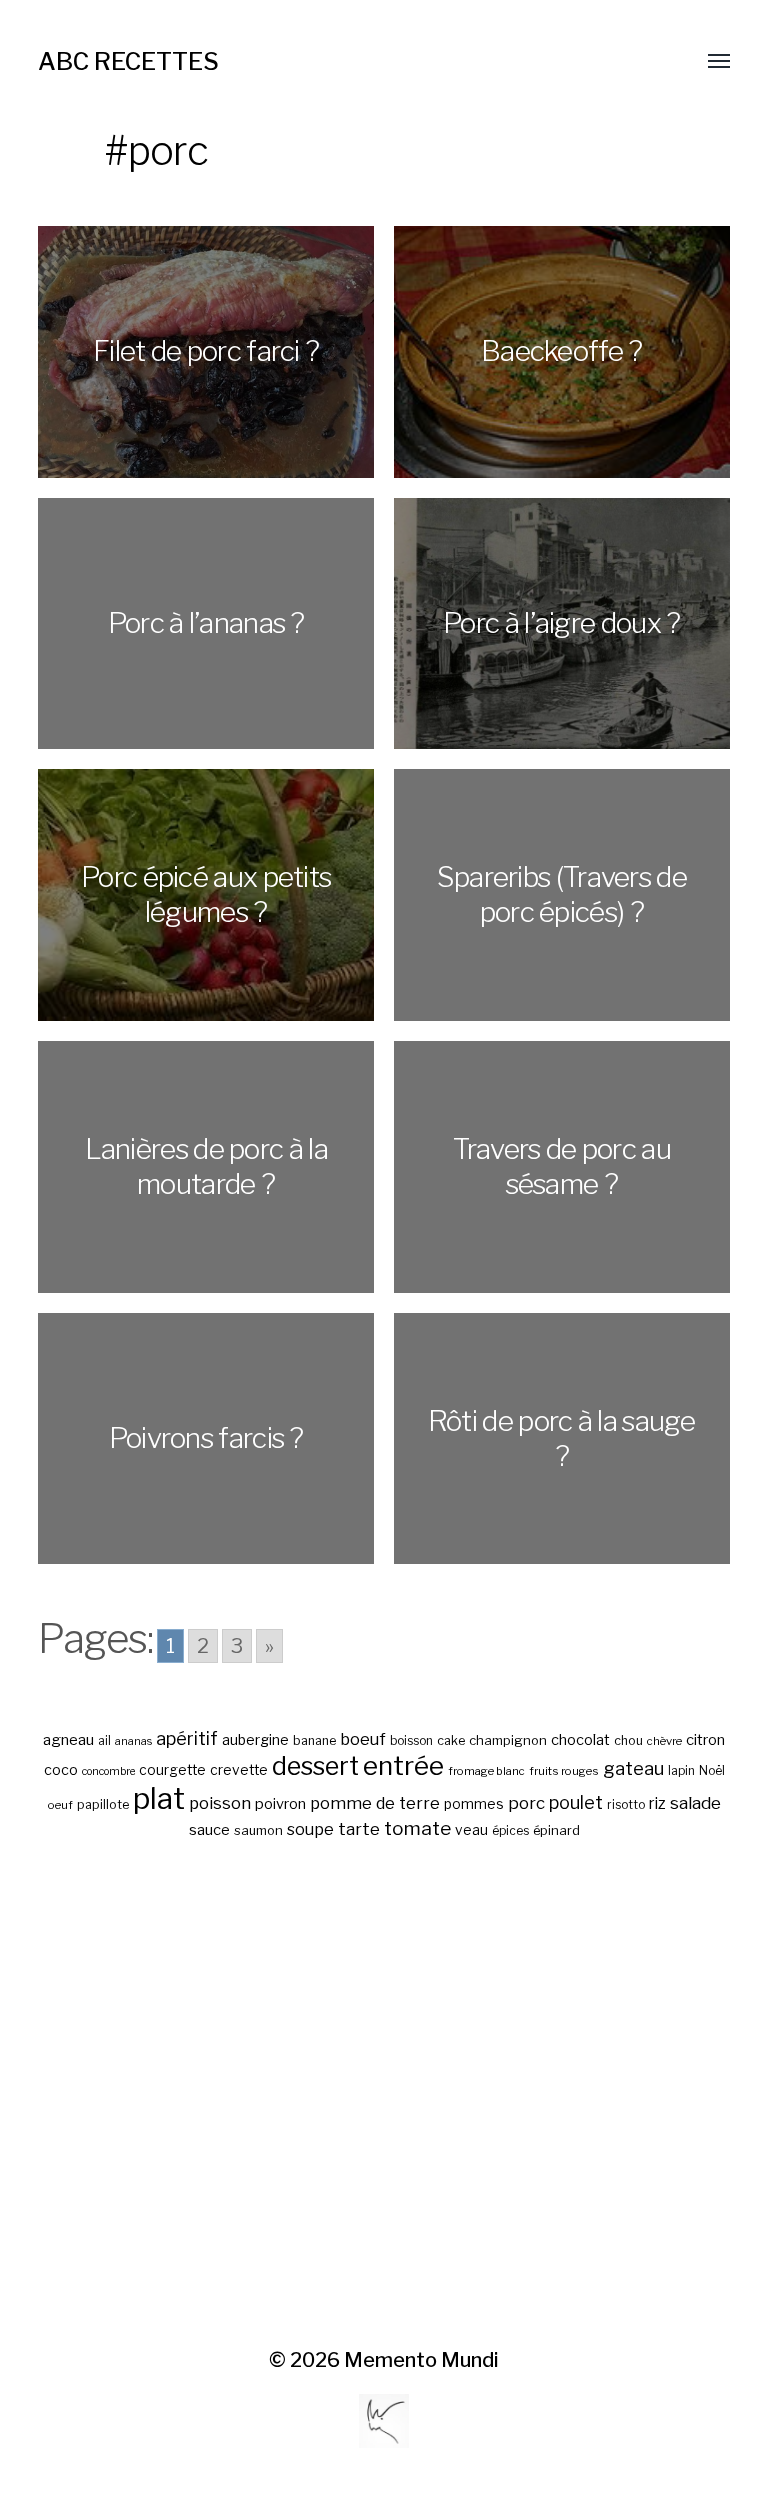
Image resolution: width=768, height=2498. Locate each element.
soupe (310, 1829)
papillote (103, 1804)
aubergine (255, 1739)
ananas (133, 1741)
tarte (359, 1829)
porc (526, 1803)
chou (628, 1740)
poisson (220, 1803)
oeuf (60, 1805)
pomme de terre (375, 1803)
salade (695, 1802)
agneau (68, 1739)
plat (159, 1798)
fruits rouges (564, 1771)
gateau (633, 1768)
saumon (258, 1830)
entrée (403, 1765)
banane (314, 1740)
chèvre (664, 1741)
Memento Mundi (421, 2360)
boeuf (363, 1739)
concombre (108, 1771)
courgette (172, 1770)
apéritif (187, 1738)
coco (61, 1769)
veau (471, 1830)
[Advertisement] (384, 2095)
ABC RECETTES (128, 61)
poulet (576, 1802)
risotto (626, 1805)
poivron (280, 1804)
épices (510, 1831)
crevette (239, 1770)
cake (451, 1740)
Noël (712, 1771)
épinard (556, 1830)
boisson (411, 1741)
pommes (474, 1804)
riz (657, 1803)
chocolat (580, 1740)
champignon (508, 1740)
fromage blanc (486, 1771)
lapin (681, 1771)
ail (104, 1741)
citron (705, 1740)
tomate (417, 1828)
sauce (209, 1830)
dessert (315, 1766)
